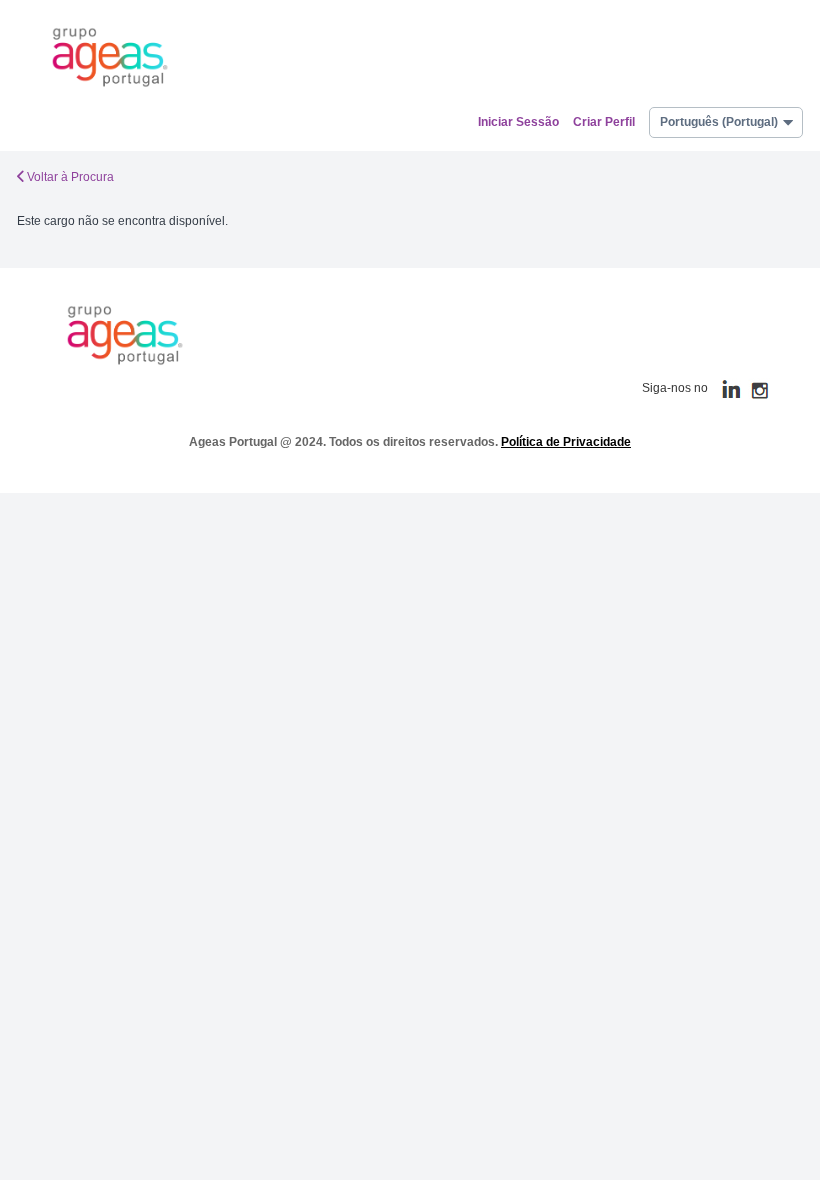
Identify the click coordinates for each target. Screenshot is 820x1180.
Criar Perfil (604, 122)
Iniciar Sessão (518, 122)
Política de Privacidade (566, 442)
